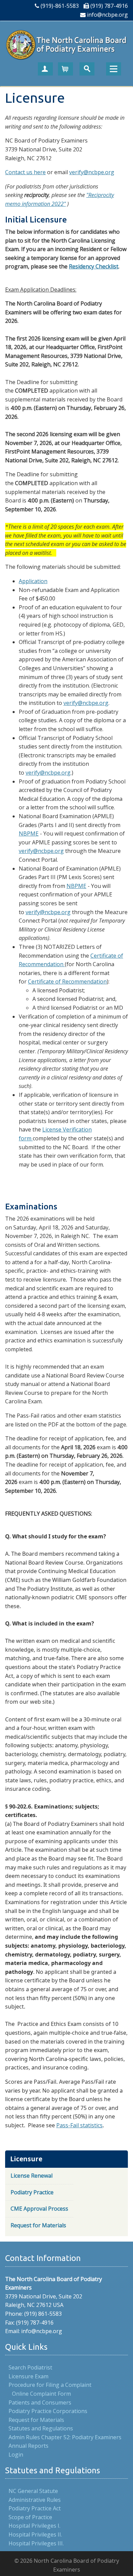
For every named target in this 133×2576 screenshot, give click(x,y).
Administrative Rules (35, 2500)
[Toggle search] (87, 69)
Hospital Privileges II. (35, 2534)
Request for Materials (36, 2420)
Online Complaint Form (41, 2394)
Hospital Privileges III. (36, 2543)
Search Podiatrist (30, 2367)
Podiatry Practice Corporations (48, 2411)
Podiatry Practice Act (35, 2508)
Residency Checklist (94, 266)
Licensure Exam (28, 2376)
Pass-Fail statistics (79, 2125)
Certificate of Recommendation (67, 981)
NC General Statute (33, 2491)
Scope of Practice (30, 2517)
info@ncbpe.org (107, 15)
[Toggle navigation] (114, 69)
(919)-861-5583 (60, 6)
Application (33, 581)
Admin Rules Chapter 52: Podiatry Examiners (65, 2437)
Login (16, 2455)
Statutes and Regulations (41, 2428)
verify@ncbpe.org (92, 172)
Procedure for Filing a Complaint (50, 2385)
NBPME (29, 833)
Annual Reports (28, 2446)
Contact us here (25, 172)
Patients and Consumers (40, 2402)
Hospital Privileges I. (34, 2526)
